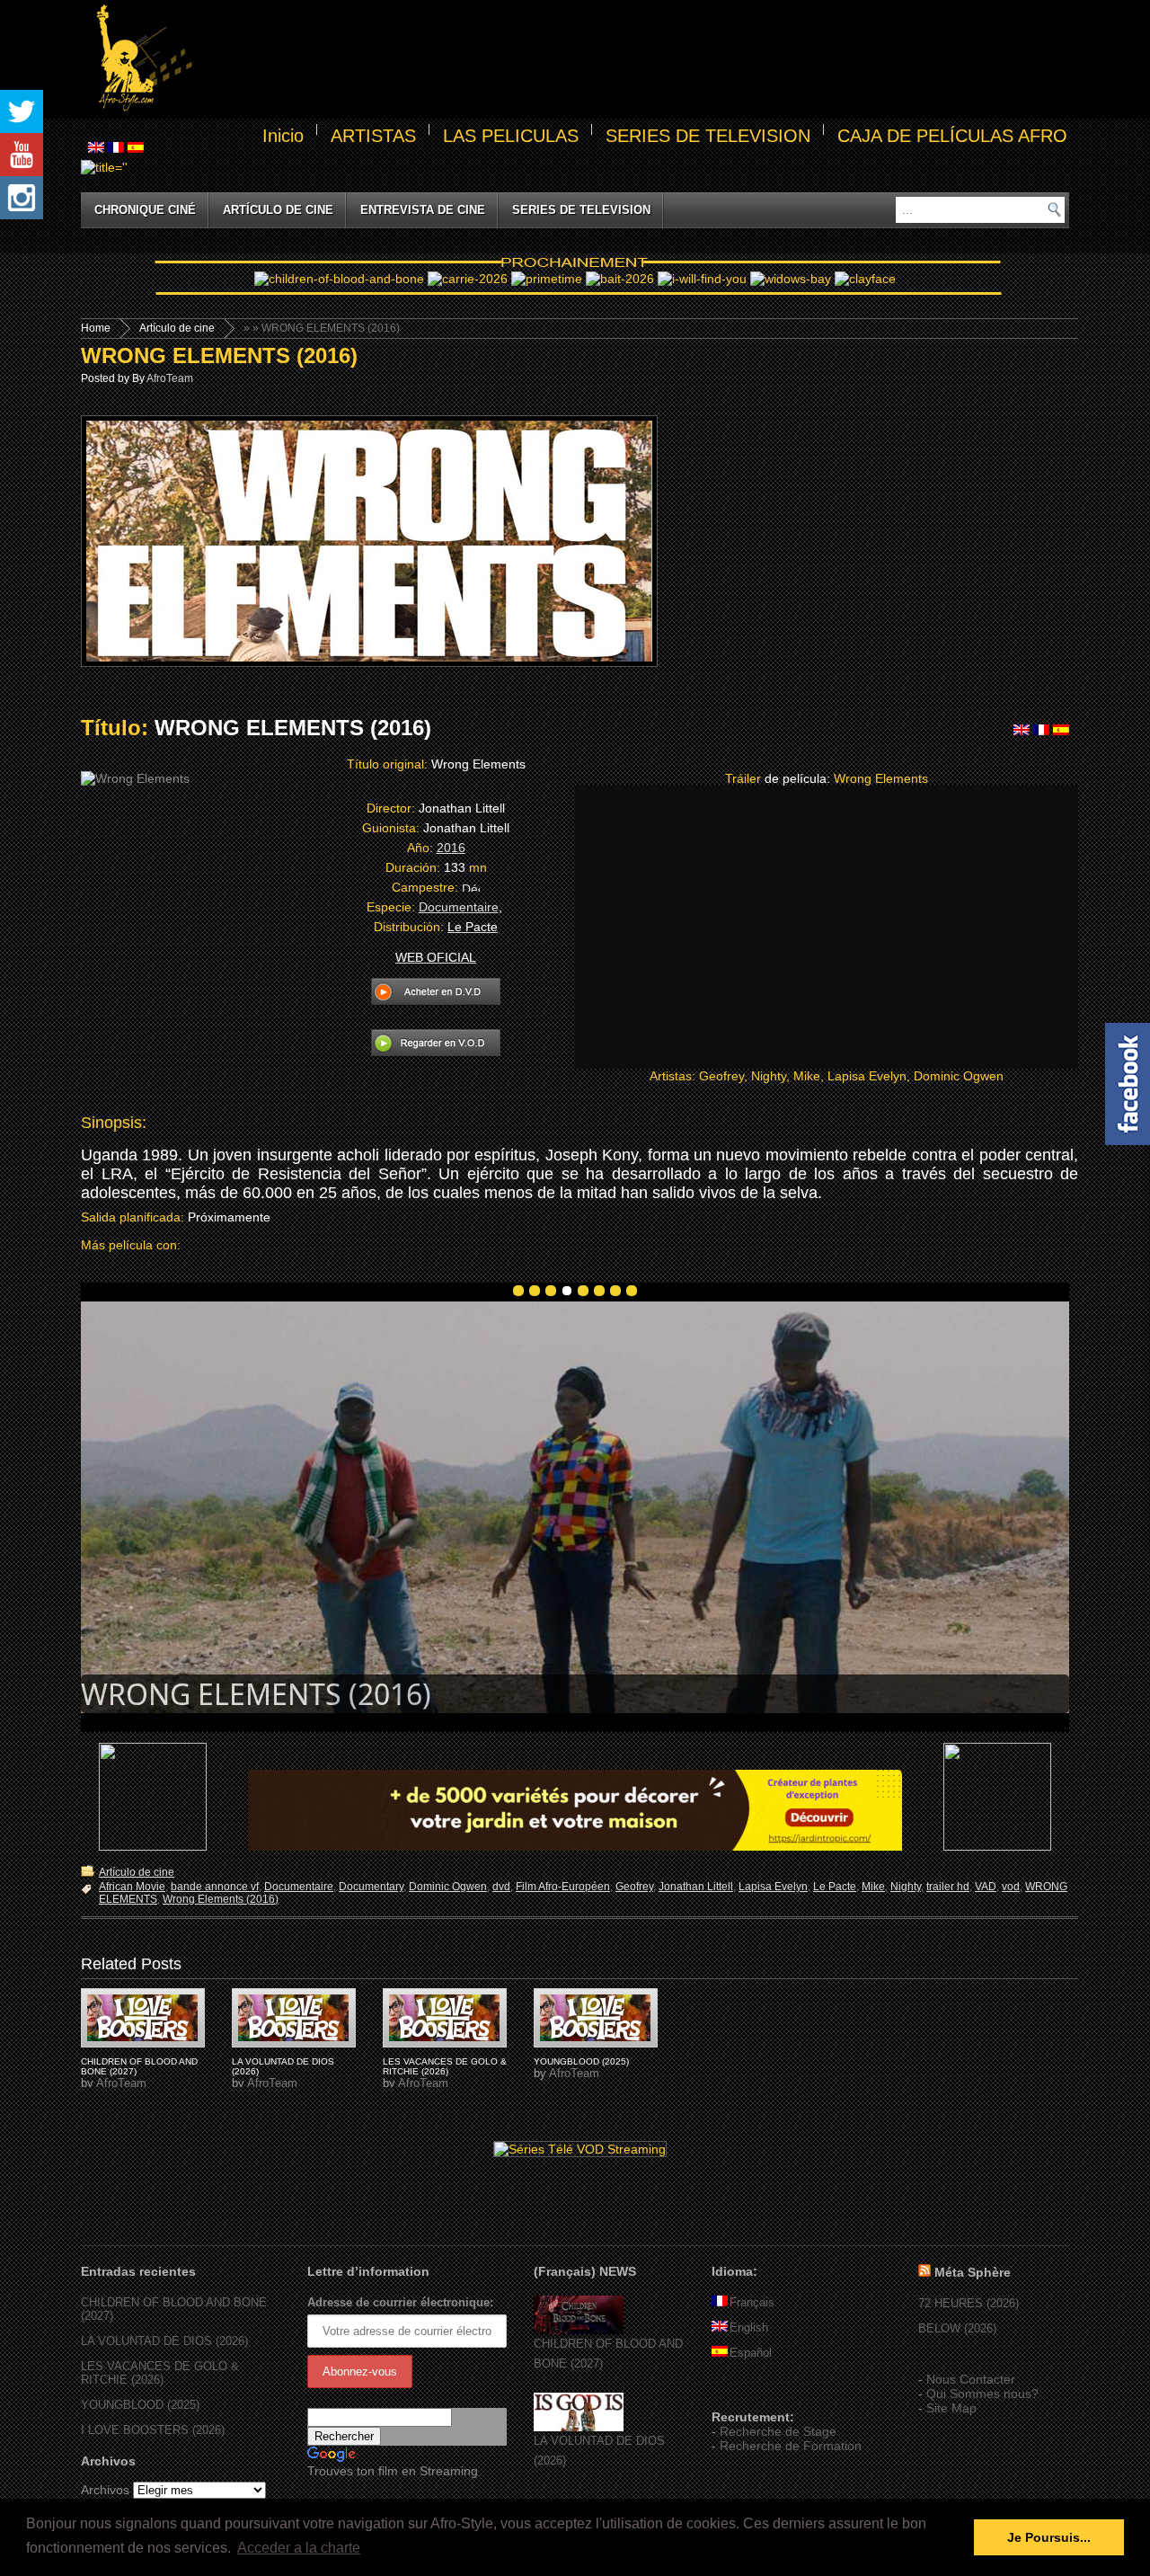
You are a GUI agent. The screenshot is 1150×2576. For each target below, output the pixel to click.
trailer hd (948, 1887)
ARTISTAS (373, 136)
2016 (451, 848)
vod (1011, 1887)
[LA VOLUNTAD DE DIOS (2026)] (579, 2427)
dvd (501, 1887)
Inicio (283, 136)
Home (96, 328)
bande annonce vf (215, 1887)
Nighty (906, 1887)
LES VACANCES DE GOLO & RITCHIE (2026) (445, 2066)
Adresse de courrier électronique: (400, 2302)
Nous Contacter (971, 2379)
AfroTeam (170, 378)
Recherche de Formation (791, 2446)
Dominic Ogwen (448, 1887)
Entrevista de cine (423, 210)
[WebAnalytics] (747, 2391)
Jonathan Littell (696, 1887)
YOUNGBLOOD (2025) (581, 2061)
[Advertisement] (634, 59)
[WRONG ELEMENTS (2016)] (143, 2018)
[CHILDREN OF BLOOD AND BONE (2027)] (579, 2330)
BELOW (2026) (957, 2328)
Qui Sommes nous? (982, 2394)
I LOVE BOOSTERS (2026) (153, 2430)
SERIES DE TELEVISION (708, 136)
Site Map (951, 2408)
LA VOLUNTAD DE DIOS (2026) (164, 2341)
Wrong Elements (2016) (221, 1899)
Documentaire (459, 907)
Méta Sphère (973, 2272)
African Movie (132, 1887)
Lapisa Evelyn (773, 1887)
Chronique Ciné (145, 210)
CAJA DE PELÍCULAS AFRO (952, 136)
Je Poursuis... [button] (1049, 2537)
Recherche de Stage (778, 2431)
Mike (873, 1887)
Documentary (371, 1887)
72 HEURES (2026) (969, 2303)
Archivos (105, 2490)
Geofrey (634, 1887)
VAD (986, 1887)
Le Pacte (835, 1887)
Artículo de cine (278, 210)
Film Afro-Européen (563, 1887)
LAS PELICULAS (511, 136)
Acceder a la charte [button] (299, 2548)
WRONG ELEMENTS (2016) (219, 355)
